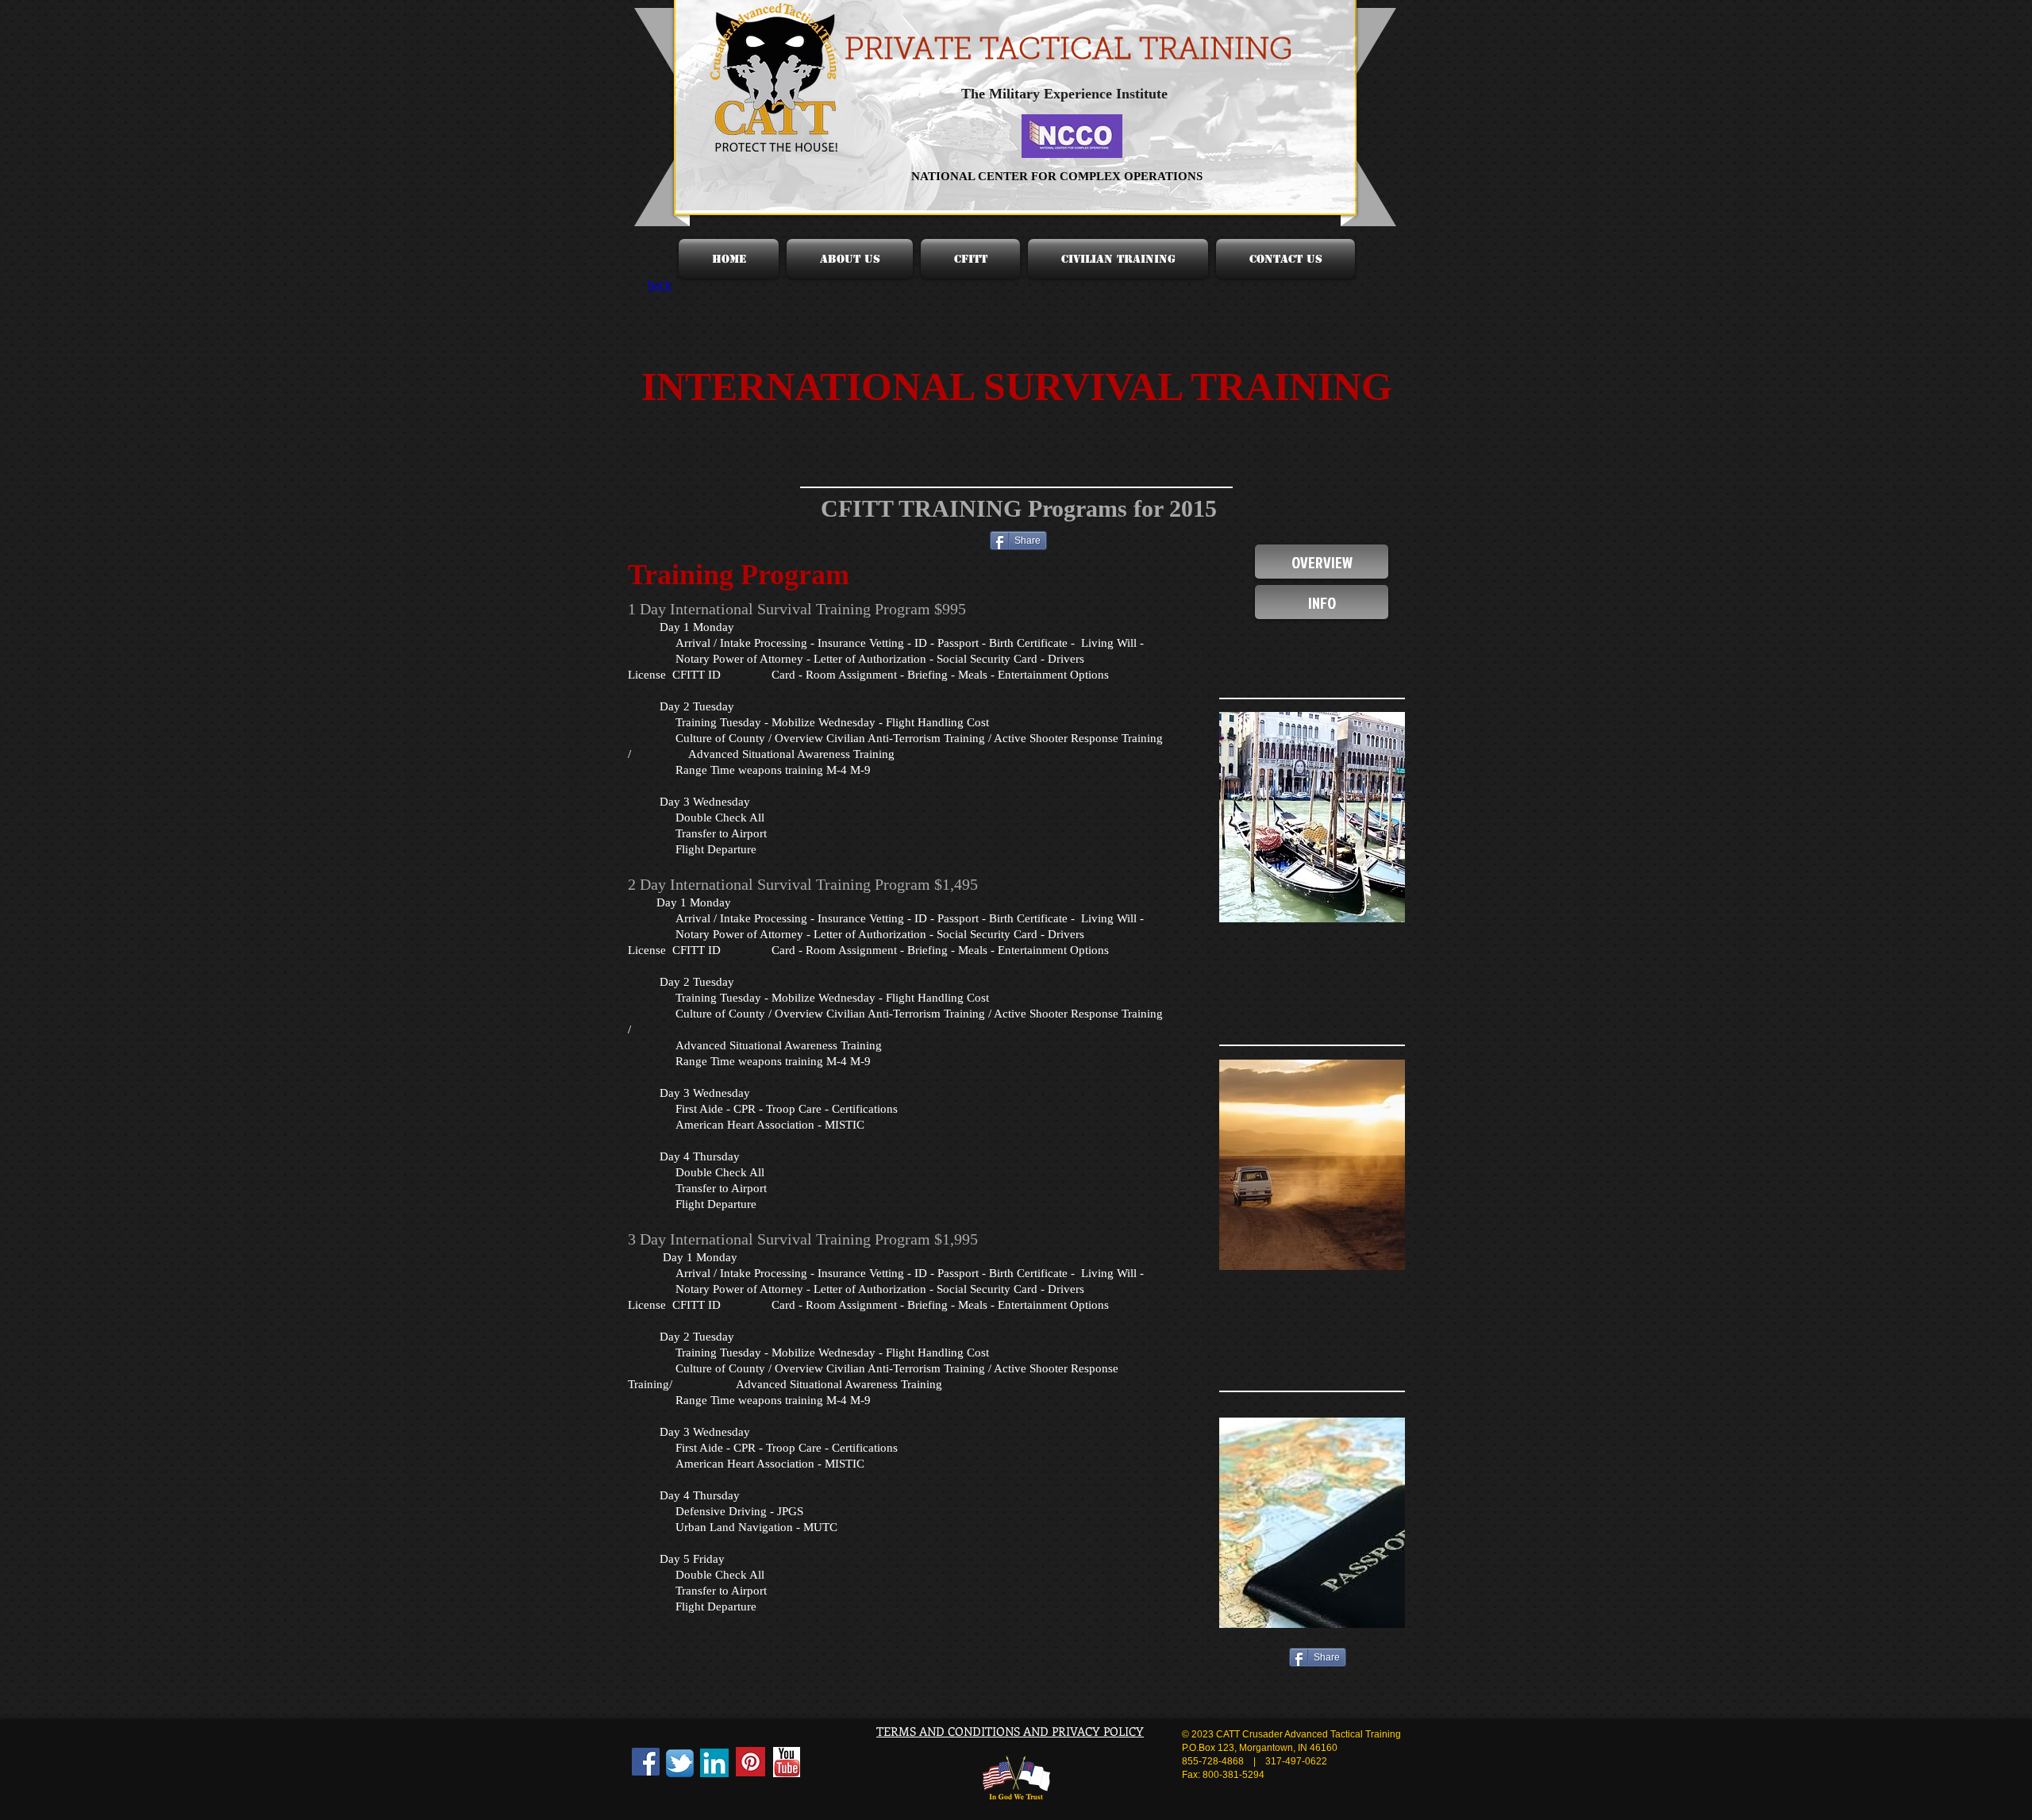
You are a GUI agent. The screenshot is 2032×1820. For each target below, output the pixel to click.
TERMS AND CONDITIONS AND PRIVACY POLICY (1010, 1731)
